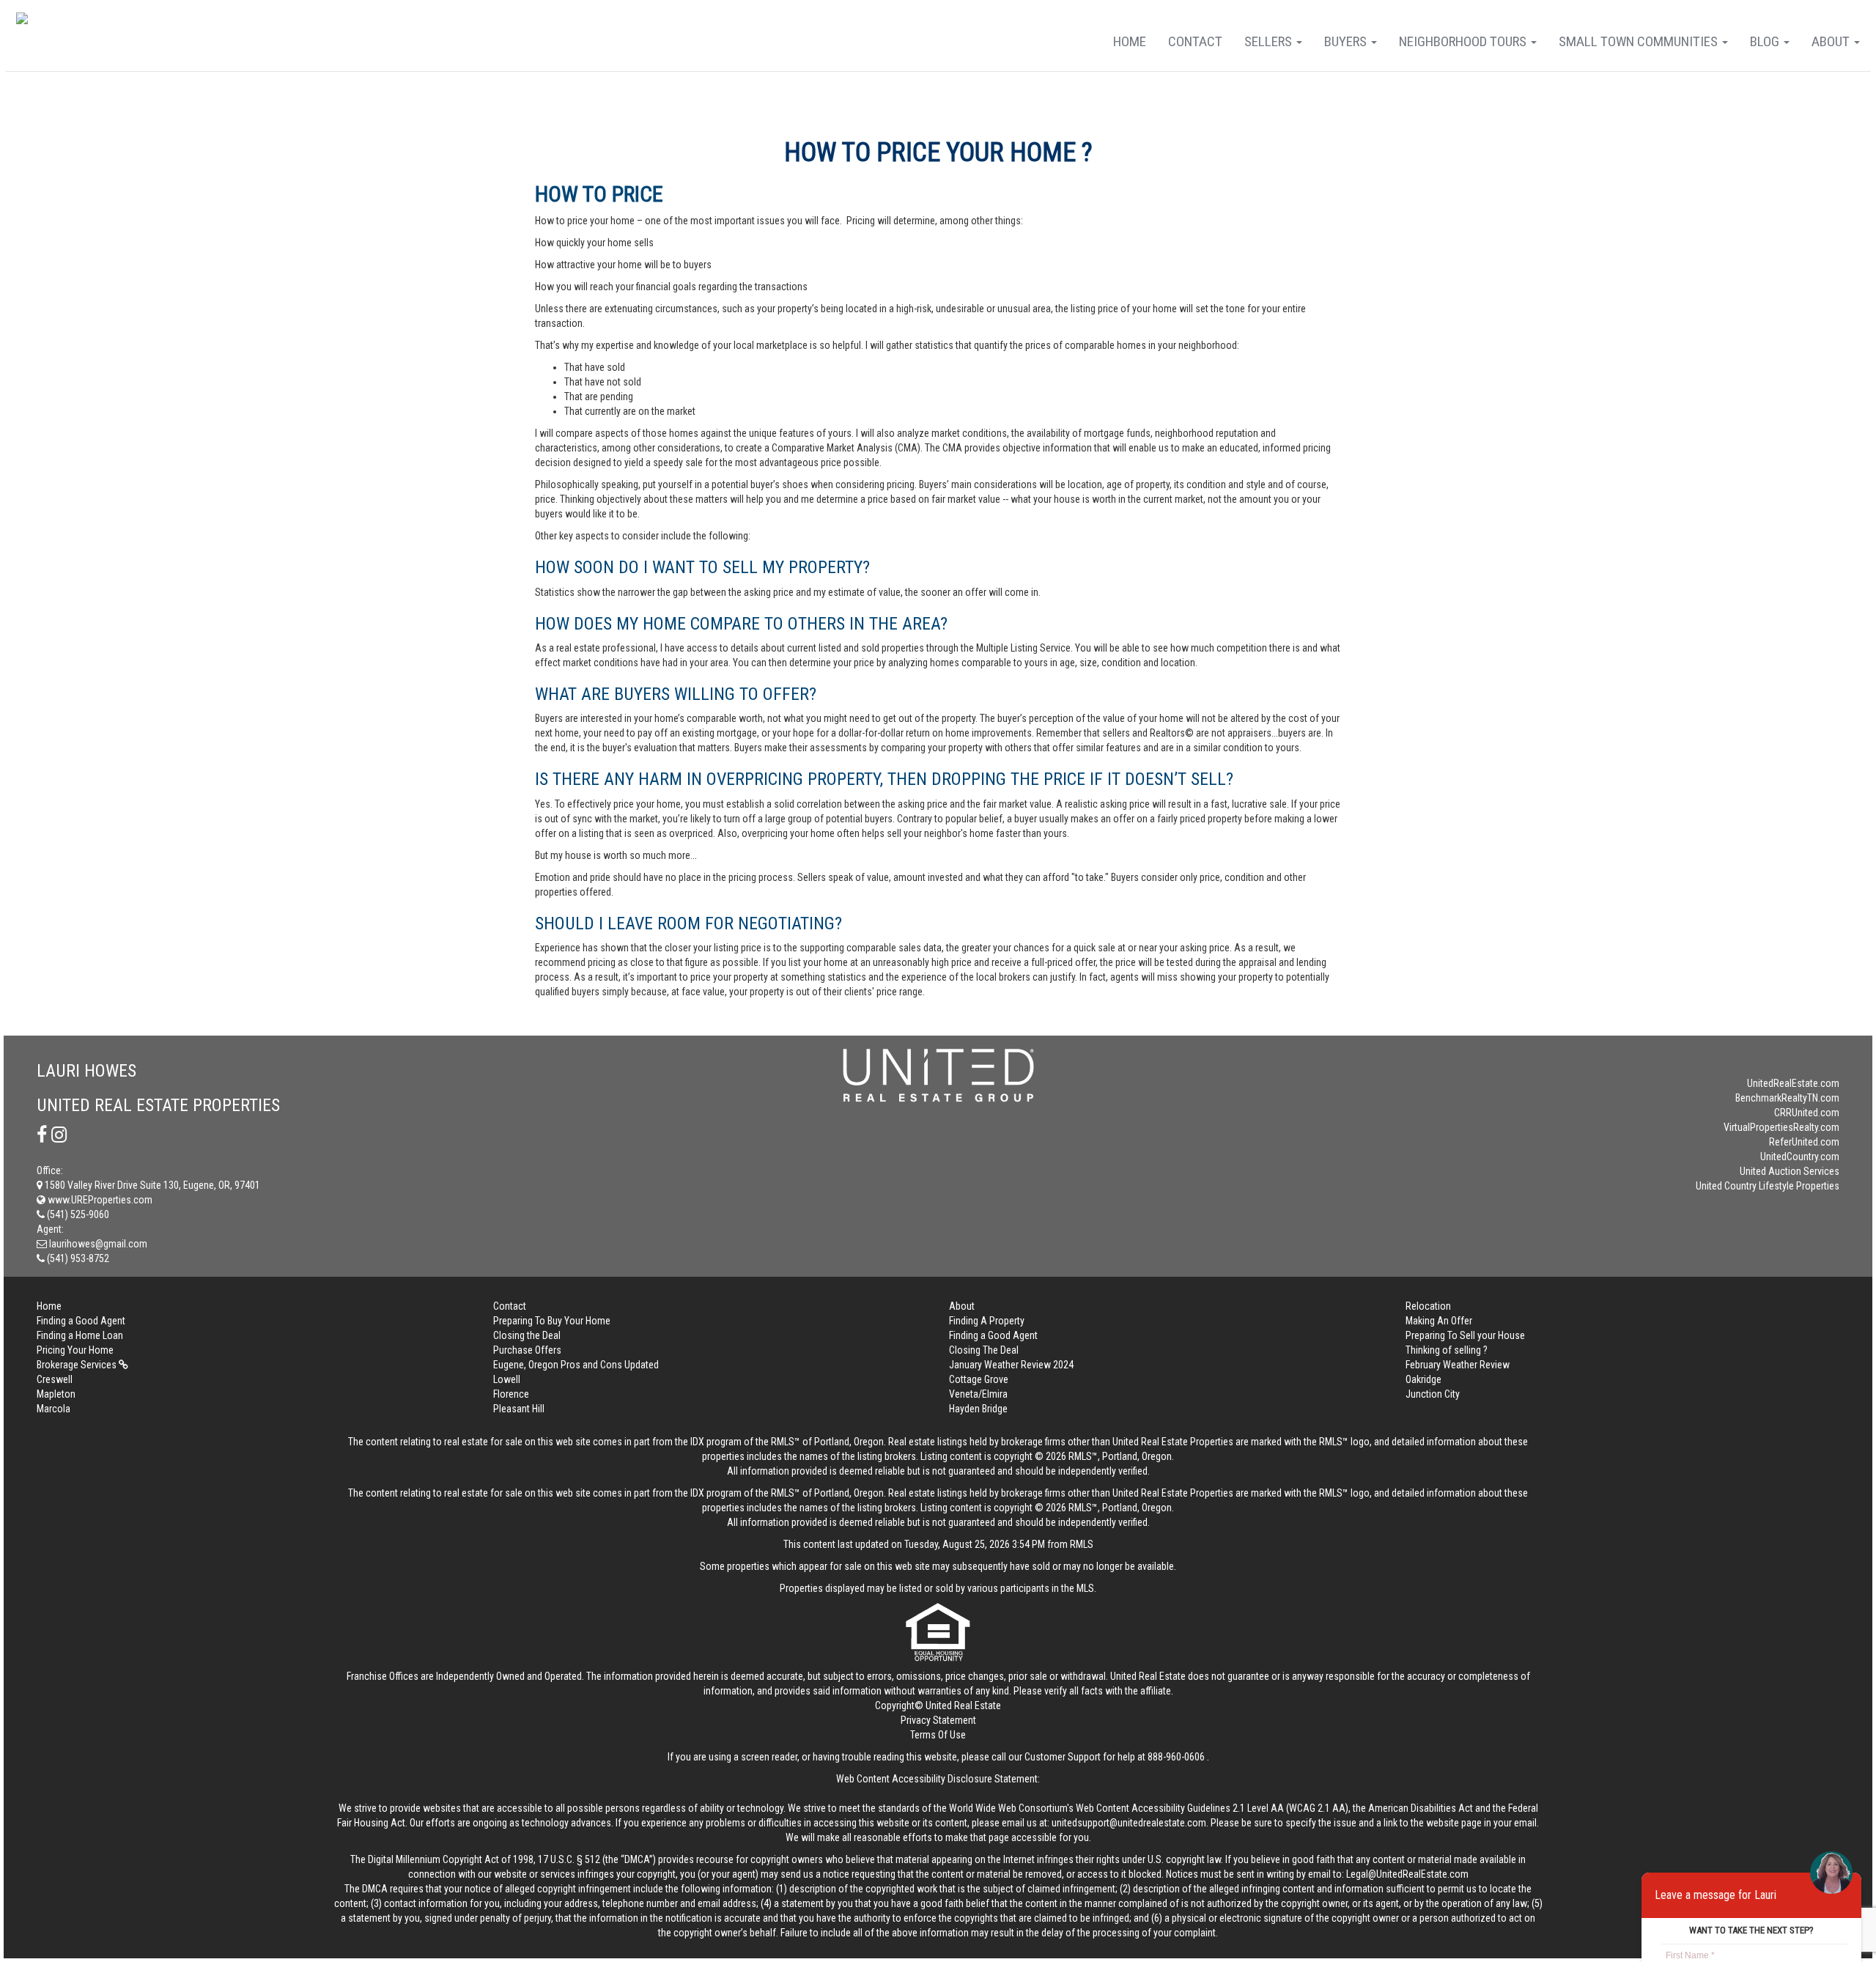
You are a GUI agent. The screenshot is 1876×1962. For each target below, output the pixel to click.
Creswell (55, 1379)
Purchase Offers (527, 1350)
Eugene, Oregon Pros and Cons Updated (576, 1365)
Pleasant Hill (519, 1409)
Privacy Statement (938, 1720)
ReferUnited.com (1804, 1142)
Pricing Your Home (75, 1350)
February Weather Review (1458, 1365)
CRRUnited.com (1807, 1113)
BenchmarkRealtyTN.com (1787, 1098)
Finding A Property (987, 1321)
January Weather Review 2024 (1011, 1365)
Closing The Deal (984, 1350)
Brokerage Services (78, 1365)
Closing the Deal (527, 1335)
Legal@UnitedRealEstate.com (1407, 1874)
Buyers (1347, 41)
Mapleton (56, 1394)
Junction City (1433, 1394)
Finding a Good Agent (81, 1321)
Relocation (1428, 1306)
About (1832, 41)
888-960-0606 (1176, 1757)
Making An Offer (1439, 1321)
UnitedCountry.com (1800, 1157)
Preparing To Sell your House (1465, 1335)
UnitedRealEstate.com (1793, 1083)
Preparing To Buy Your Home (552, 1321)
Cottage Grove (979, 1379)
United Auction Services (1790, 1171)
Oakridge (1423, 1379)
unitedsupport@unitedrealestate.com (1129, 1823)
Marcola (53, 1409)
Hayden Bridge (978, 1409)
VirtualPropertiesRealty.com (1781, 1127)
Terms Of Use (938, 1735)
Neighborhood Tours (1464, 41)
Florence (511, 1394)
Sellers (1270, 41)
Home (1130, 41)
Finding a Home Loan (80, 1335)
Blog (1766, 41)
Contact (1195, 41)
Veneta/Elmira (978, 1394)
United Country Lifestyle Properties (1768, 1186)
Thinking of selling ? (1447, 1350)
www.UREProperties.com (99, 1200)
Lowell (507, 1379)
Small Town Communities (1640, 41)
